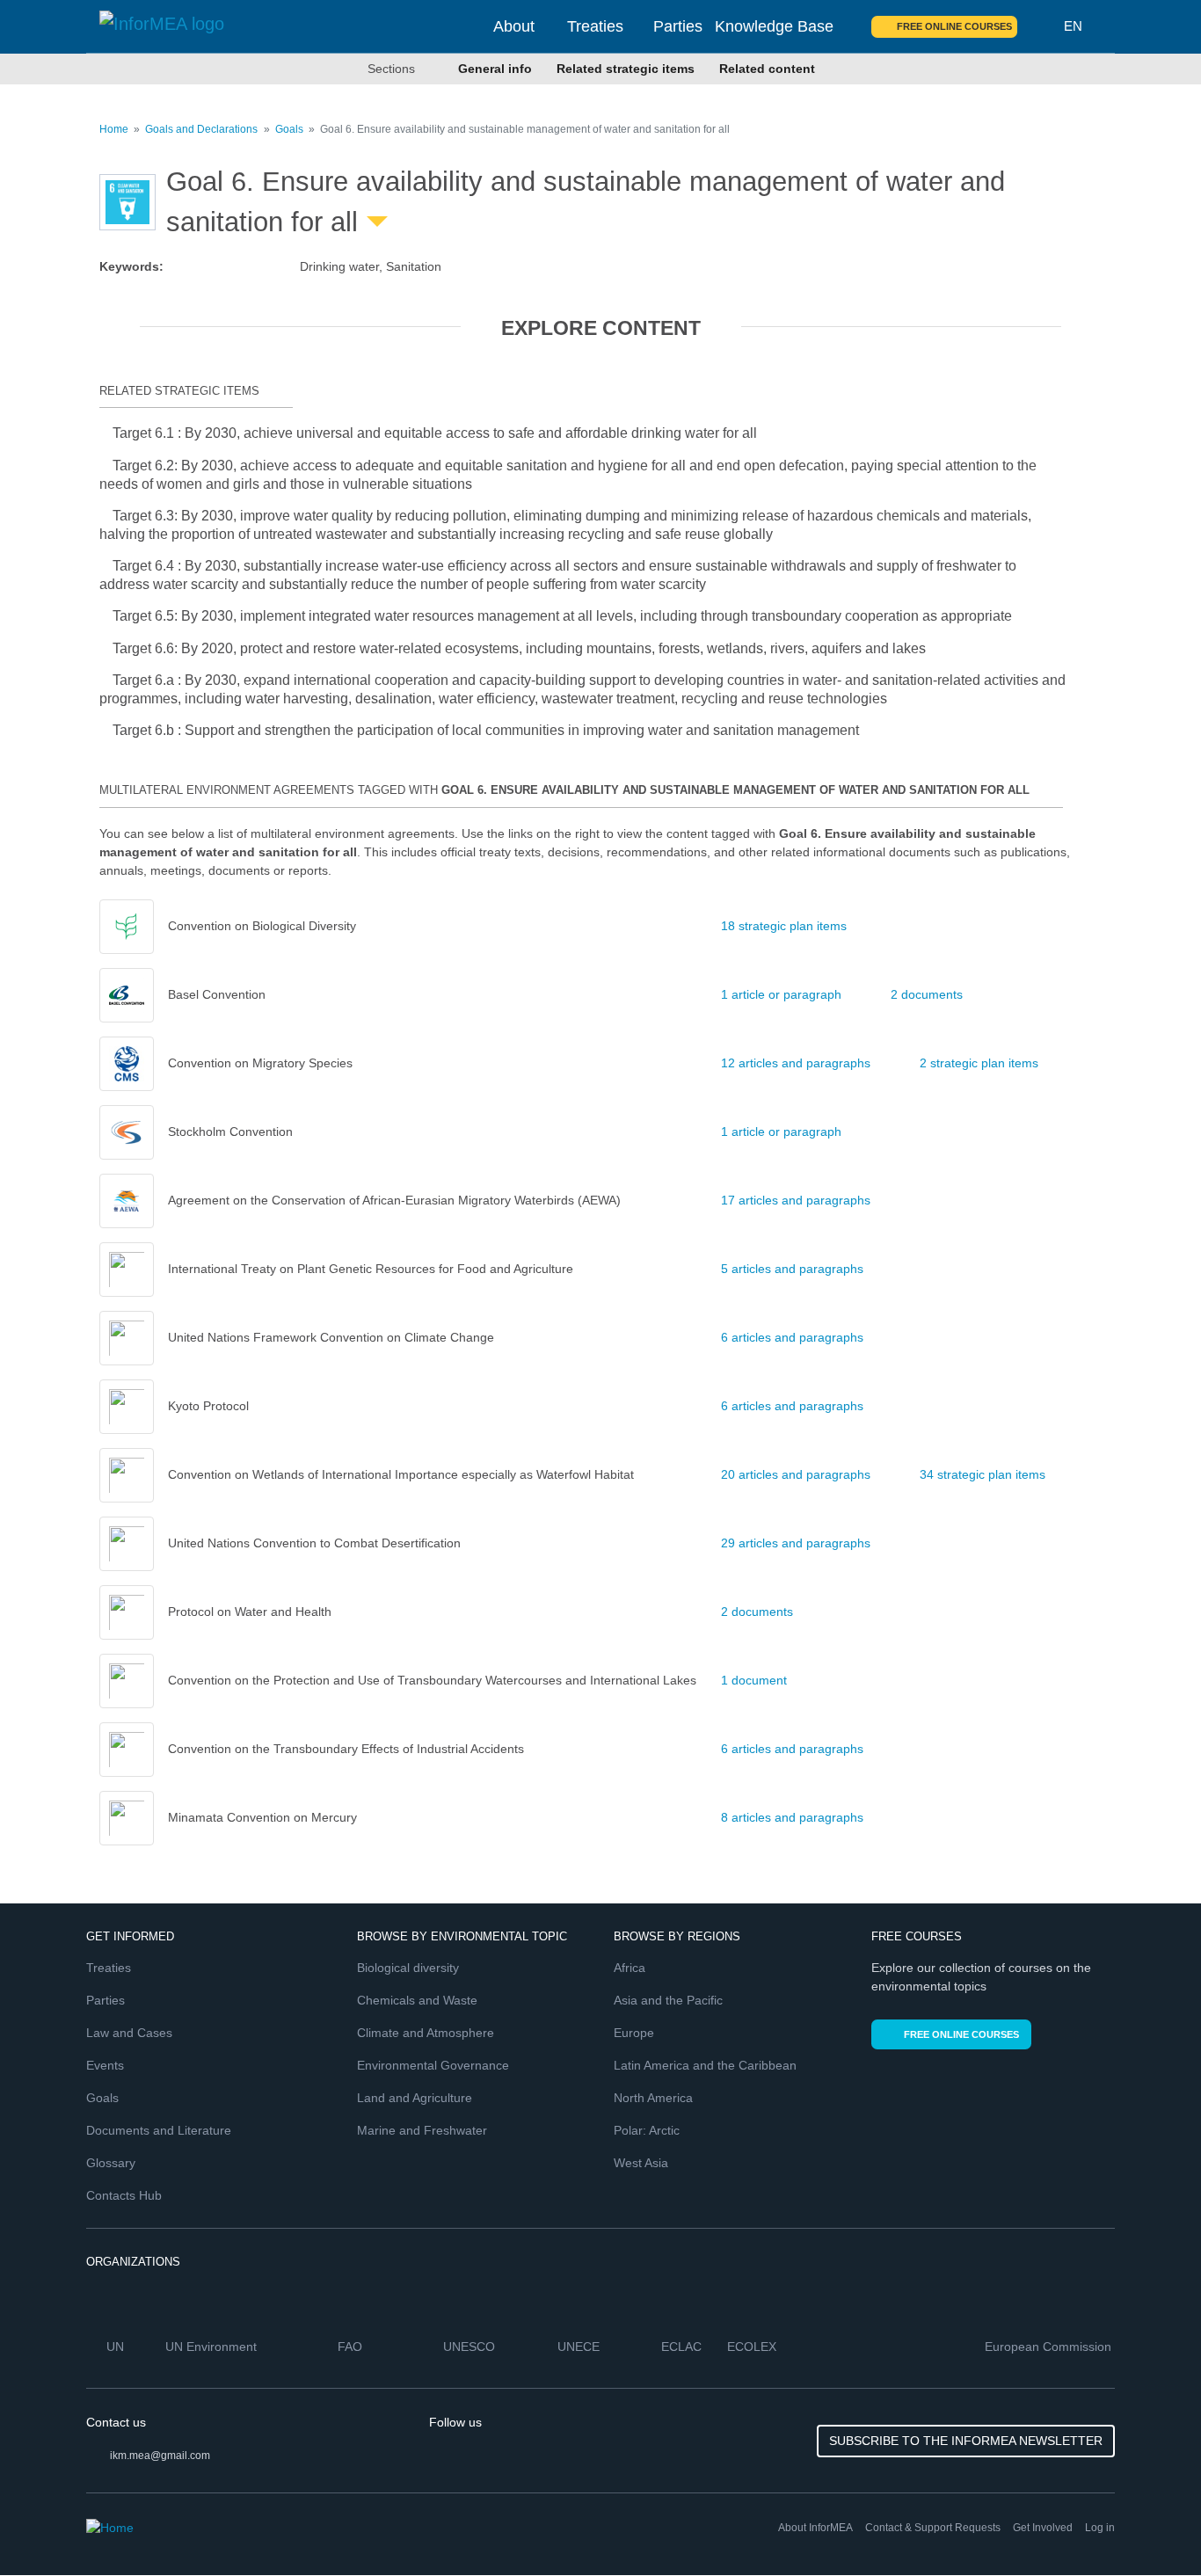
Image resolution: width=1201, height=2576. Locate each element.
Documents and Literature (159, 2130)
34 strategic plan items (983, 1474)
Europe (634, 2033)
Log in (1100, 2528)
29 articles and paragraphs (796, 1543)
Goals (289, 129)
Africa (630, 1968)
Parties (678, 26)
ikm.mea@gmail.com (160, 2456)
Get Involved (1043, 2528)
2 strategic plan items (979, 1063)
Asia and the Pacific (668, 2000)
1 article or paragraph (781, 994)
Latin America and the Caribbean (705, 2065)
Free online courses (954, 26)
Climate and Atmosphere (426, 2033)
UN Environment (213, 2347)
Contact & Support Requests (933, 2528)
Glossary (111, 2163)
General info (495, 69)
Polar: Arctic (647, 2130)
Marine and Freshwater (422, 2130)
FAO (352, 2347)
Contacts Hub (124, 2195)
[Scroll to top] (1150, 2525)
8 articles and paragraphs (792, 1817)
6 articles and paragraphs (792, 1337)
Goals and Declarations (201, 129)
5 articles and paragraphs (792, 1269)
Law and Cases (129, 2033)
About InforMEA (815, 2528)
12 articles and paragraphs (796, 1063)
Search (1041, 26)
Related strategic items (626, 69)
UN (117, 2347)
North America (653, 2098)
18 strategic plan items (784, 926)
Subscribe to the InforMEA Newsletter (966, 2441)
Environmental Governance (433, 2065)
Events (105, 2065)
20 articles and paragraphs (796, 1474)
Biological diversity (408, 1968)
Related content (767, 69)
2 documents (927, 994)
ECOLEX (753, 2347)
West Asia (641, 2163)
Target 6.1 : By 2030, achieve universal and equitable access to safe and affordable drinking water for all (435, 433)
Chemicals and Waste (417, 2000)
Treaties (595, 26)
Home (114, 129)
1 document (754, 1680)
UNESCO (471, 2347)
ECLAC (683, 2347)
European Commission (1050, 2347)
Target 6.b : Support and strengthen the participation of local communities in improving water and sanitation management (486, 730)
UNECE (580, 2347)
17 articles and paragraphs (796, 1200)
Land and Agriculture (415, 2098)
